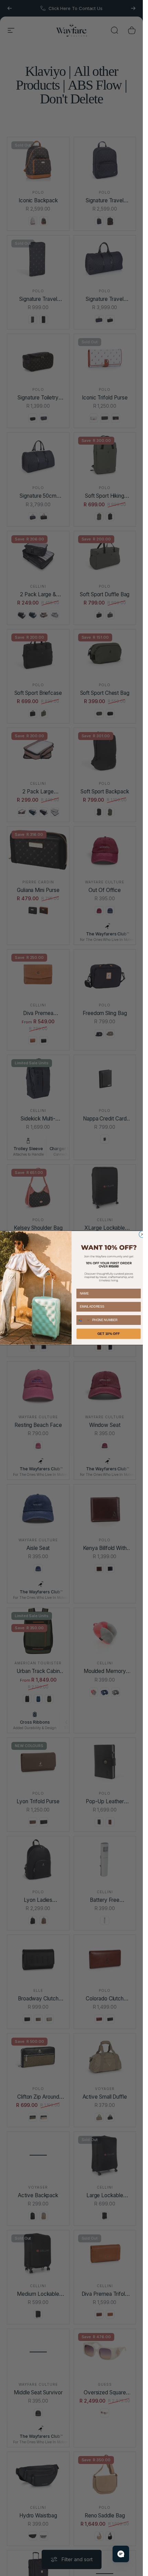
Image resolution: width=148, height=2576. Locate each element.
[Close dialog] (142, 1234)
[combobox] (83, 1320)
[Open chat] (121, 2554)
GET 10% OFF (108, 1334)
